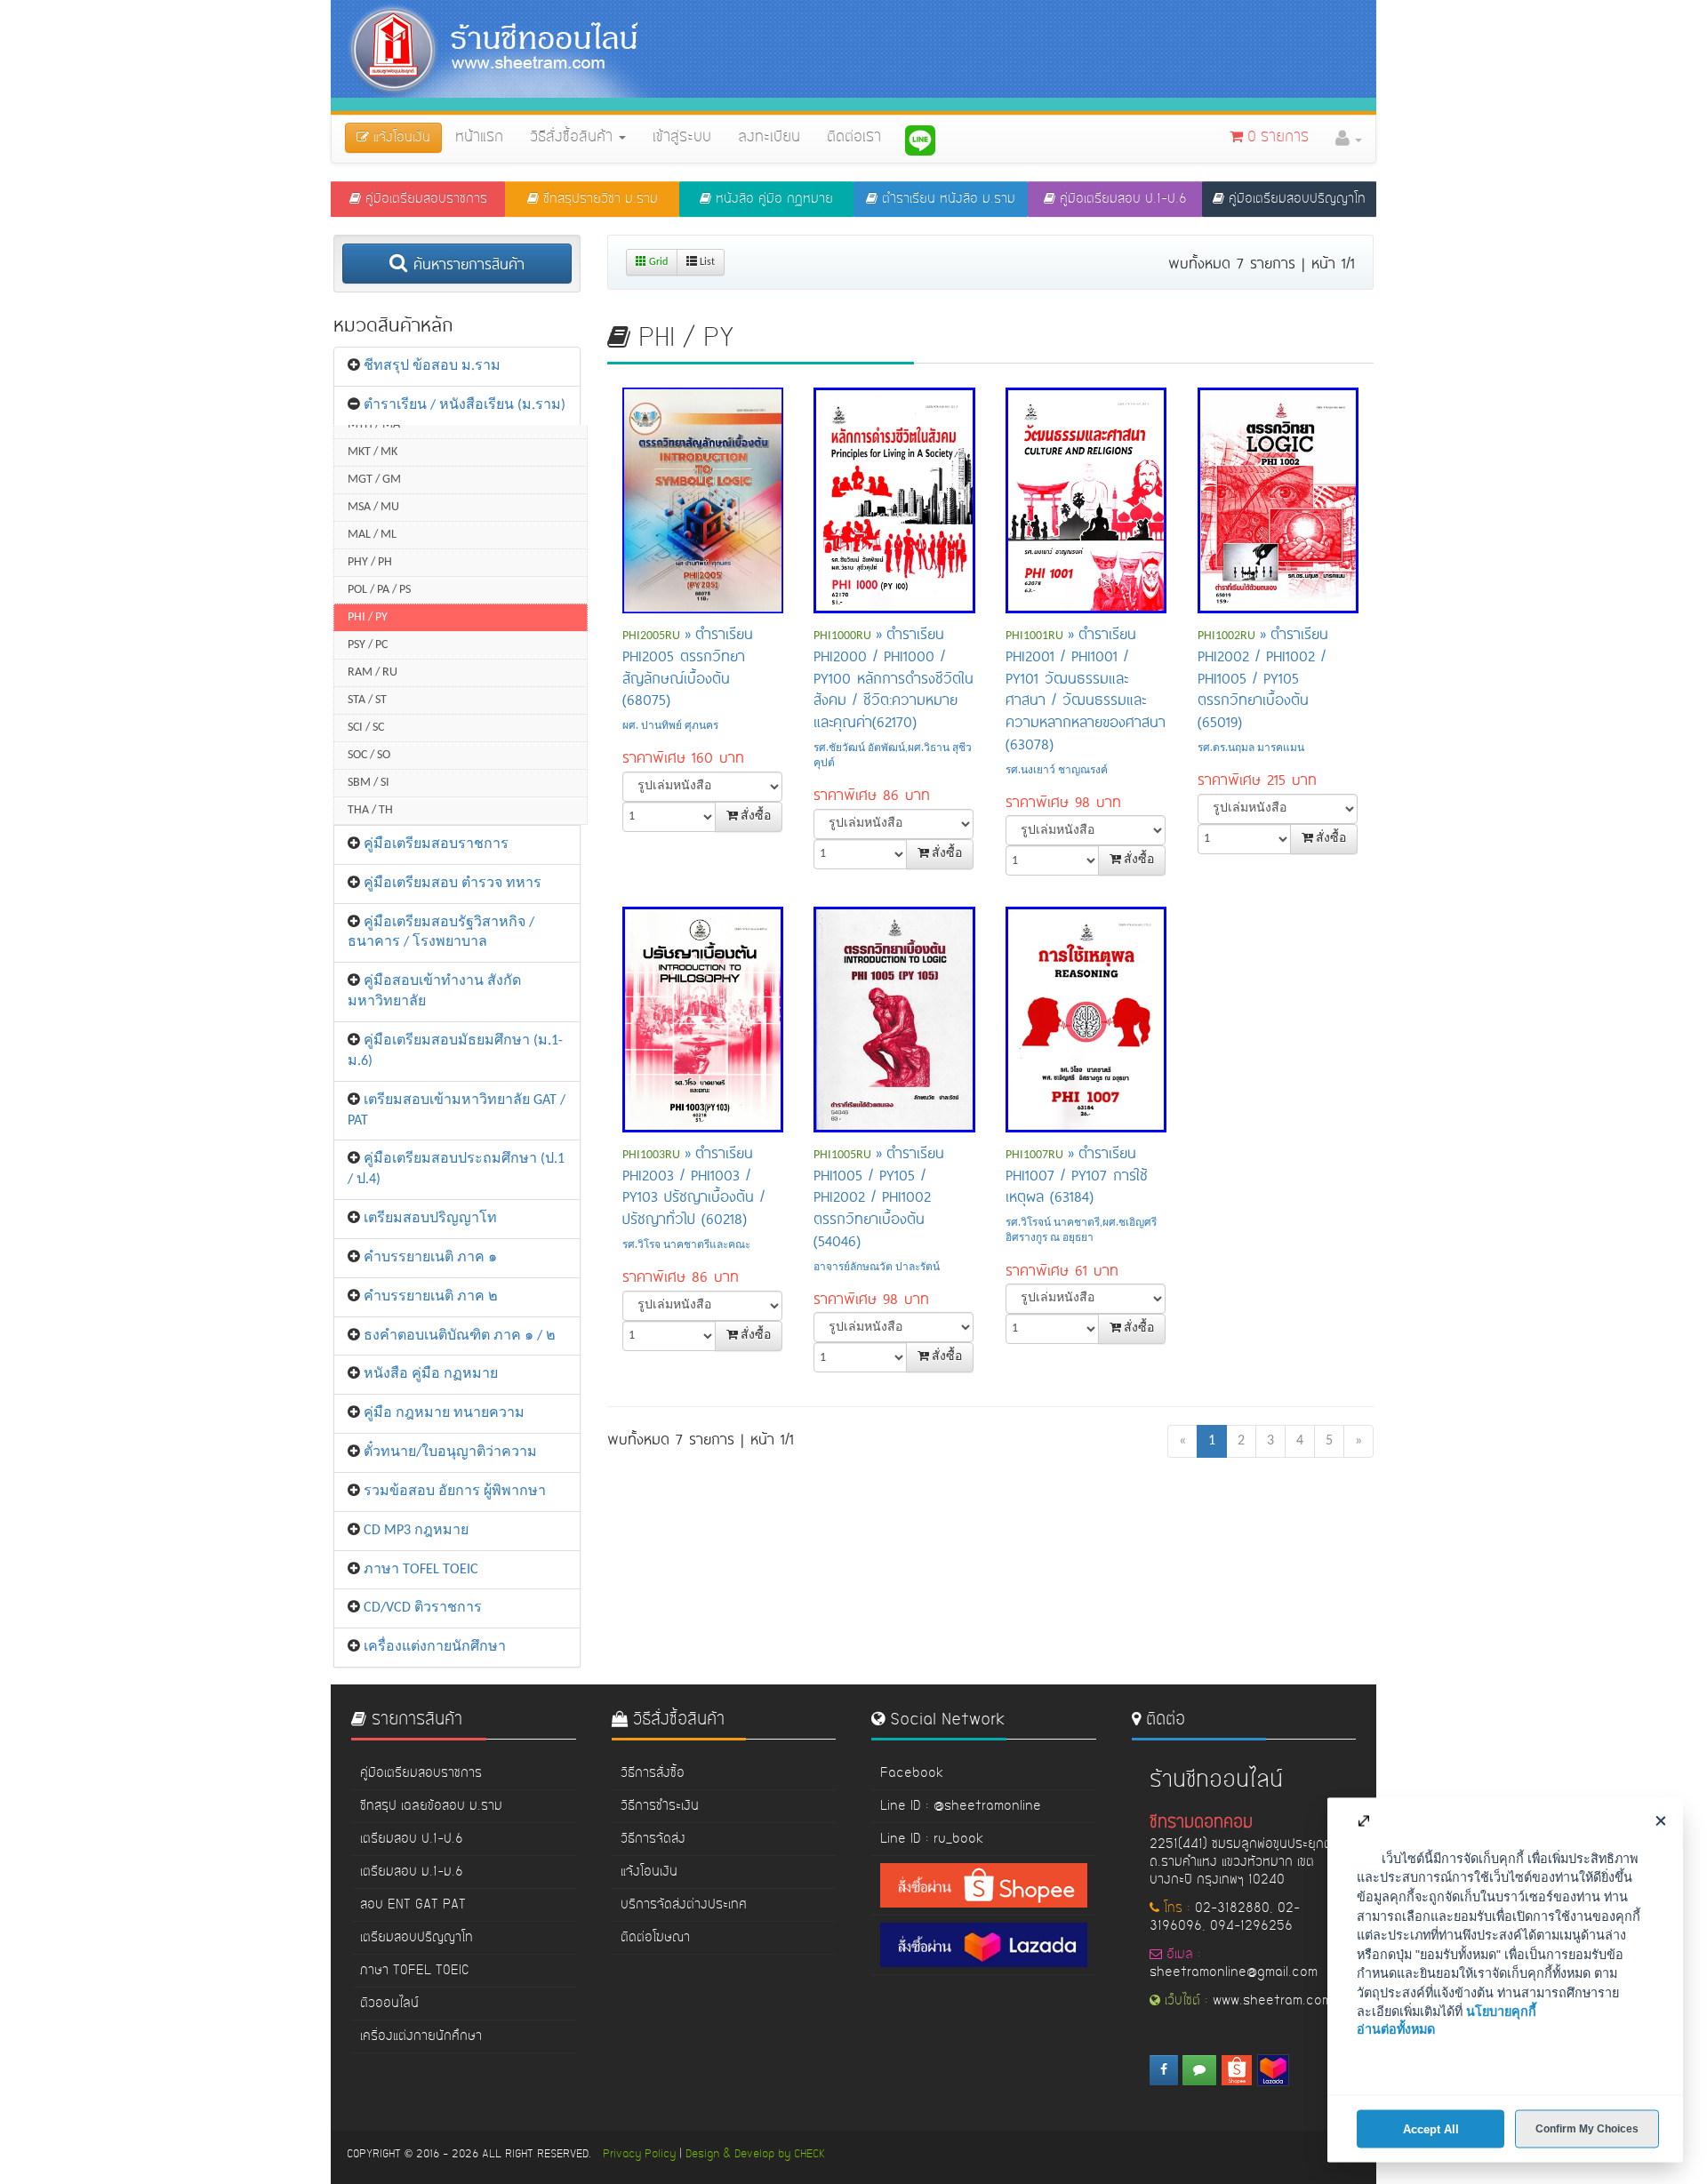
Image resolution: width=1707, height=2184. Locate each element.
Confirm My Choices (1587, 2128)
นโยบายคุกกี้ (1501, 2012)
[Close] (1660, 1820)
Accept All (1431, 2128)
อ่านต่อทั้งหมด (1396, 2029)
